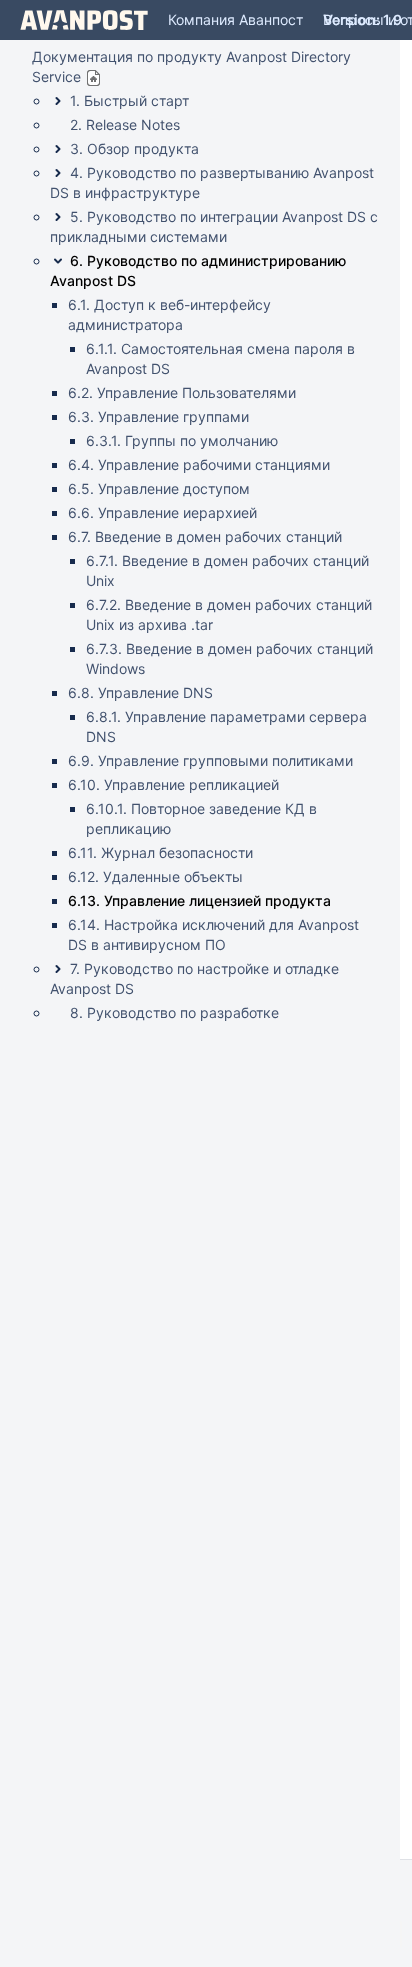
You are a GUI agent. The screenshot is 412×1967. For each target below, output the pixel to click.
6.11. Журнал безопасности (160, 852)
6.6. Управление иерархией (162, 512)
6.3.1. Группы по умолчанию (182, 440)
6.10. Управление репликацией (173, 784)
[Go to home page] (84, 20)
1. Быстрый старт (129, 100)
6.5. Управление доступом (159, 488)
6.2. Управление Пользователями (182, 392)
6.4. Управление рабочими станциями (199, 464)
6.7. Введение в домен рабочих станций (205, 536)
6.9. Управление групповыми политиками (210, 760)
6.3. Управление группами (158, 416)
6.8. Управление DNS (140, 692)
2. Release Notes (125, 124)
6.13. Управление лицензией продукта (199, 900)
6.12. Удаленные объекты (155, 876)
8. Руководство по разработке (174, 1012)
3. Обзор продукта (134, 148)
